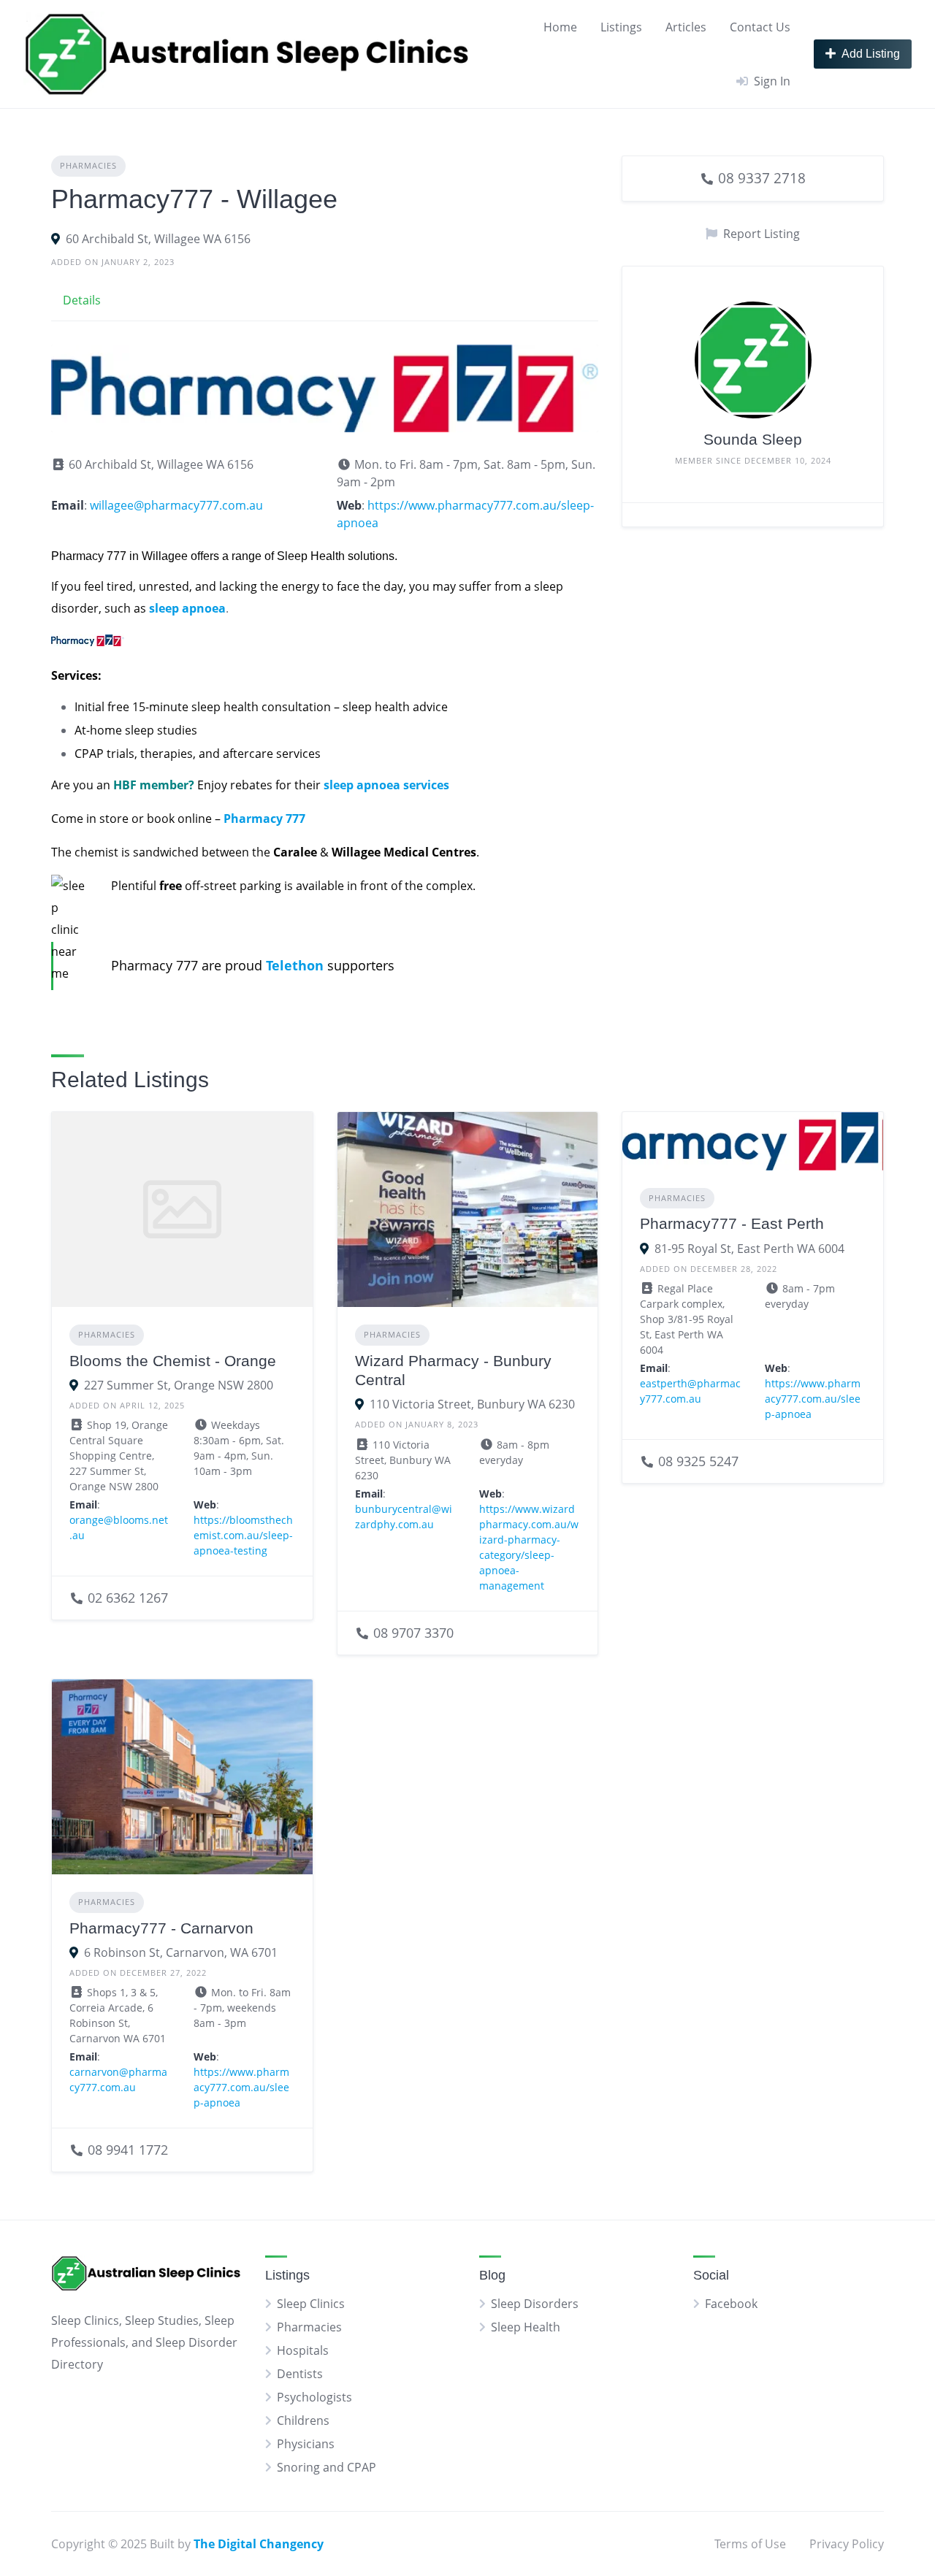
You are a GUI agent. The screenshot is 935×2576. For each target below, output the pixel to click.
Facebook (731, 2304)
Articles (686, 27)
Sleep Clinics (311, 2304)
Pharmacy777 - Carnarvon (161, 1928)
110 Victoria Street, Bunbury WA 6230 (472, 1404)
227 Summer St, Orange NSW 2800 (179, 1385)
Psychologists (314, 2397)
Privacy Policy (847, 2544)
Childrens (303, 2420)
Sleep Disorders (535, 2304)
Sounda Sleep (753, 439)
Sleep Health (526, 2327)
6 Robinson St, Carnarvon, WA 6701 (181, 1952)
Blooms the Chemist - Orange (173, 1361)
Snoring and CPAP (327, 2467)
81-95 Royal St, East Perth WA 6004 (749, 1249)
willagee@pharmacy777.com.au (176, 505)
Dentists (300, 2374)
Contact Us (760, 27)
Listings (621, 27)
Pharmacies (88, 165)
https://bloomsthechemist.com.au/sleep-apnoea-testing (243, 1535)
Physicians (306, 2444)
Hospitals (303, 2350)
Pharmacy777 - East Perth (732, 1223)
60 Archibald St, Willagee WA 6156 (158, 239)
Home (560, 27)
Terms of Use (750, 2544)
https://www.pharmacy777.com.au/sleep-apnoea (813, 1399)
